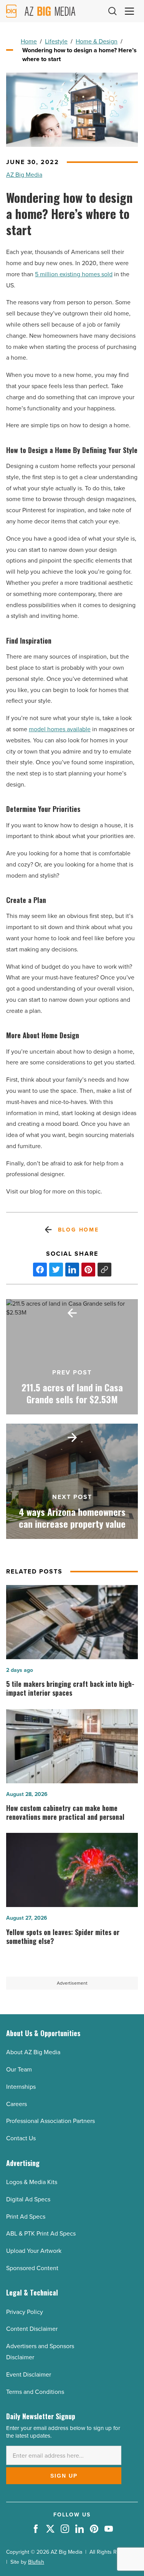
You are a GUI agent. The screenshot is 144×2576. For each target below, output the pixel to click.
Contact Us (21, 2138)
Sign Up (64, 2476)
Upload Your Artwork (34, 2251)
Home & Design (97, 41)
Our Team (19, 2069)
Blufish (36, 2562)
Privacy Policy (25, 2312)
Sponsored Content (32, 2268)
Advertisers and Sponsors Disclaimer (40, 2352)
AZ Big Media (24, 175)
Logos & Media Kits (32, 2182)
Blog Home (79, 1230)
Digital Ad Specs (28, 2199)
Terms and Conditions (35, 2392)
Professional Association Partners (50, 2121)
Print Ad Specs (26, 2217)
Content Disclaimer (32, 2329)
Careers (17, 2104)
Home (29, 41)
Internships (21, 2087)
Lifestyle (56, 41)
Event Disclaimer (29, 2374)
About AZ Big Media (33, 2052)
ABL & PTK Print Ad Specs (41, 2233)
